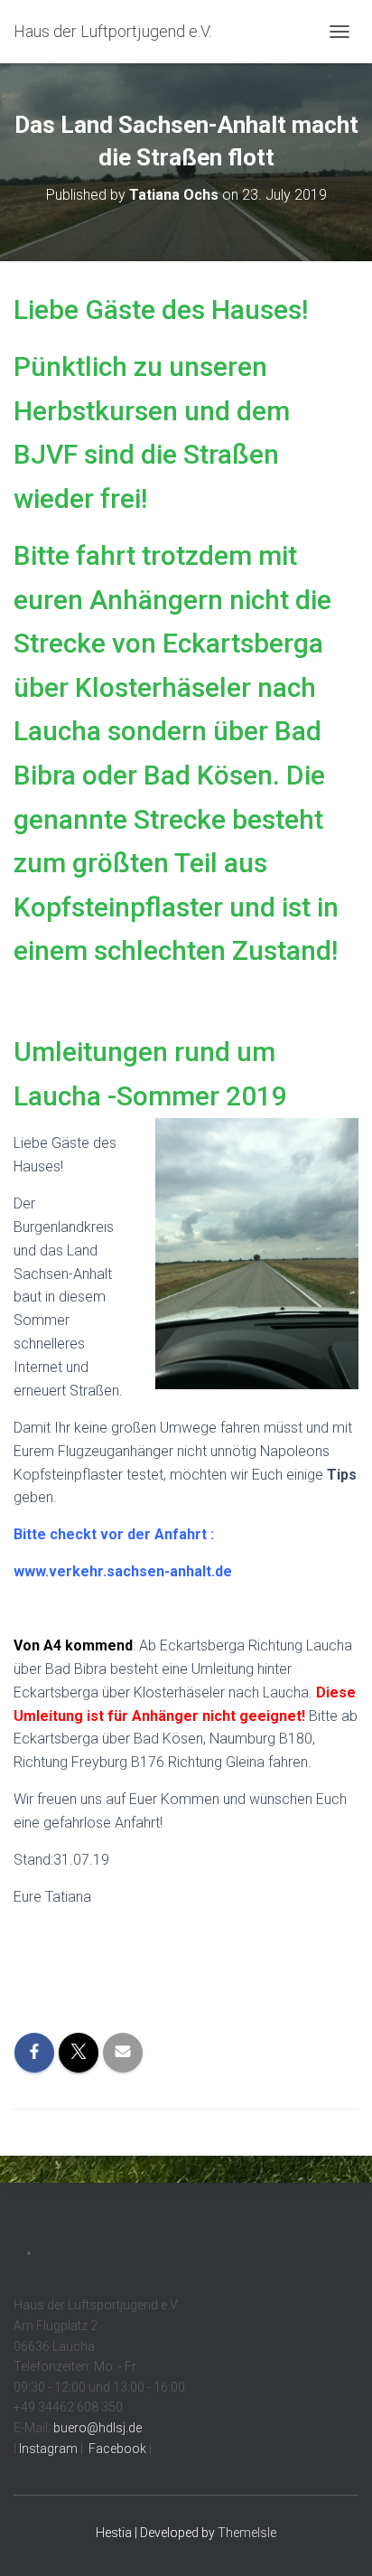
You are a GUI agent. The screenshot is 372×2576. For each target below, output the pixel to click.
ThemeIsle (247, 2533)
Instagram (47, 2449)
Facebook (116, 2449)
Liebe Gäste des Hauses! (161, 310)
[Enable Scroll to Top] (336, 2540)
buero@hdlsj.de (98, 2428)
